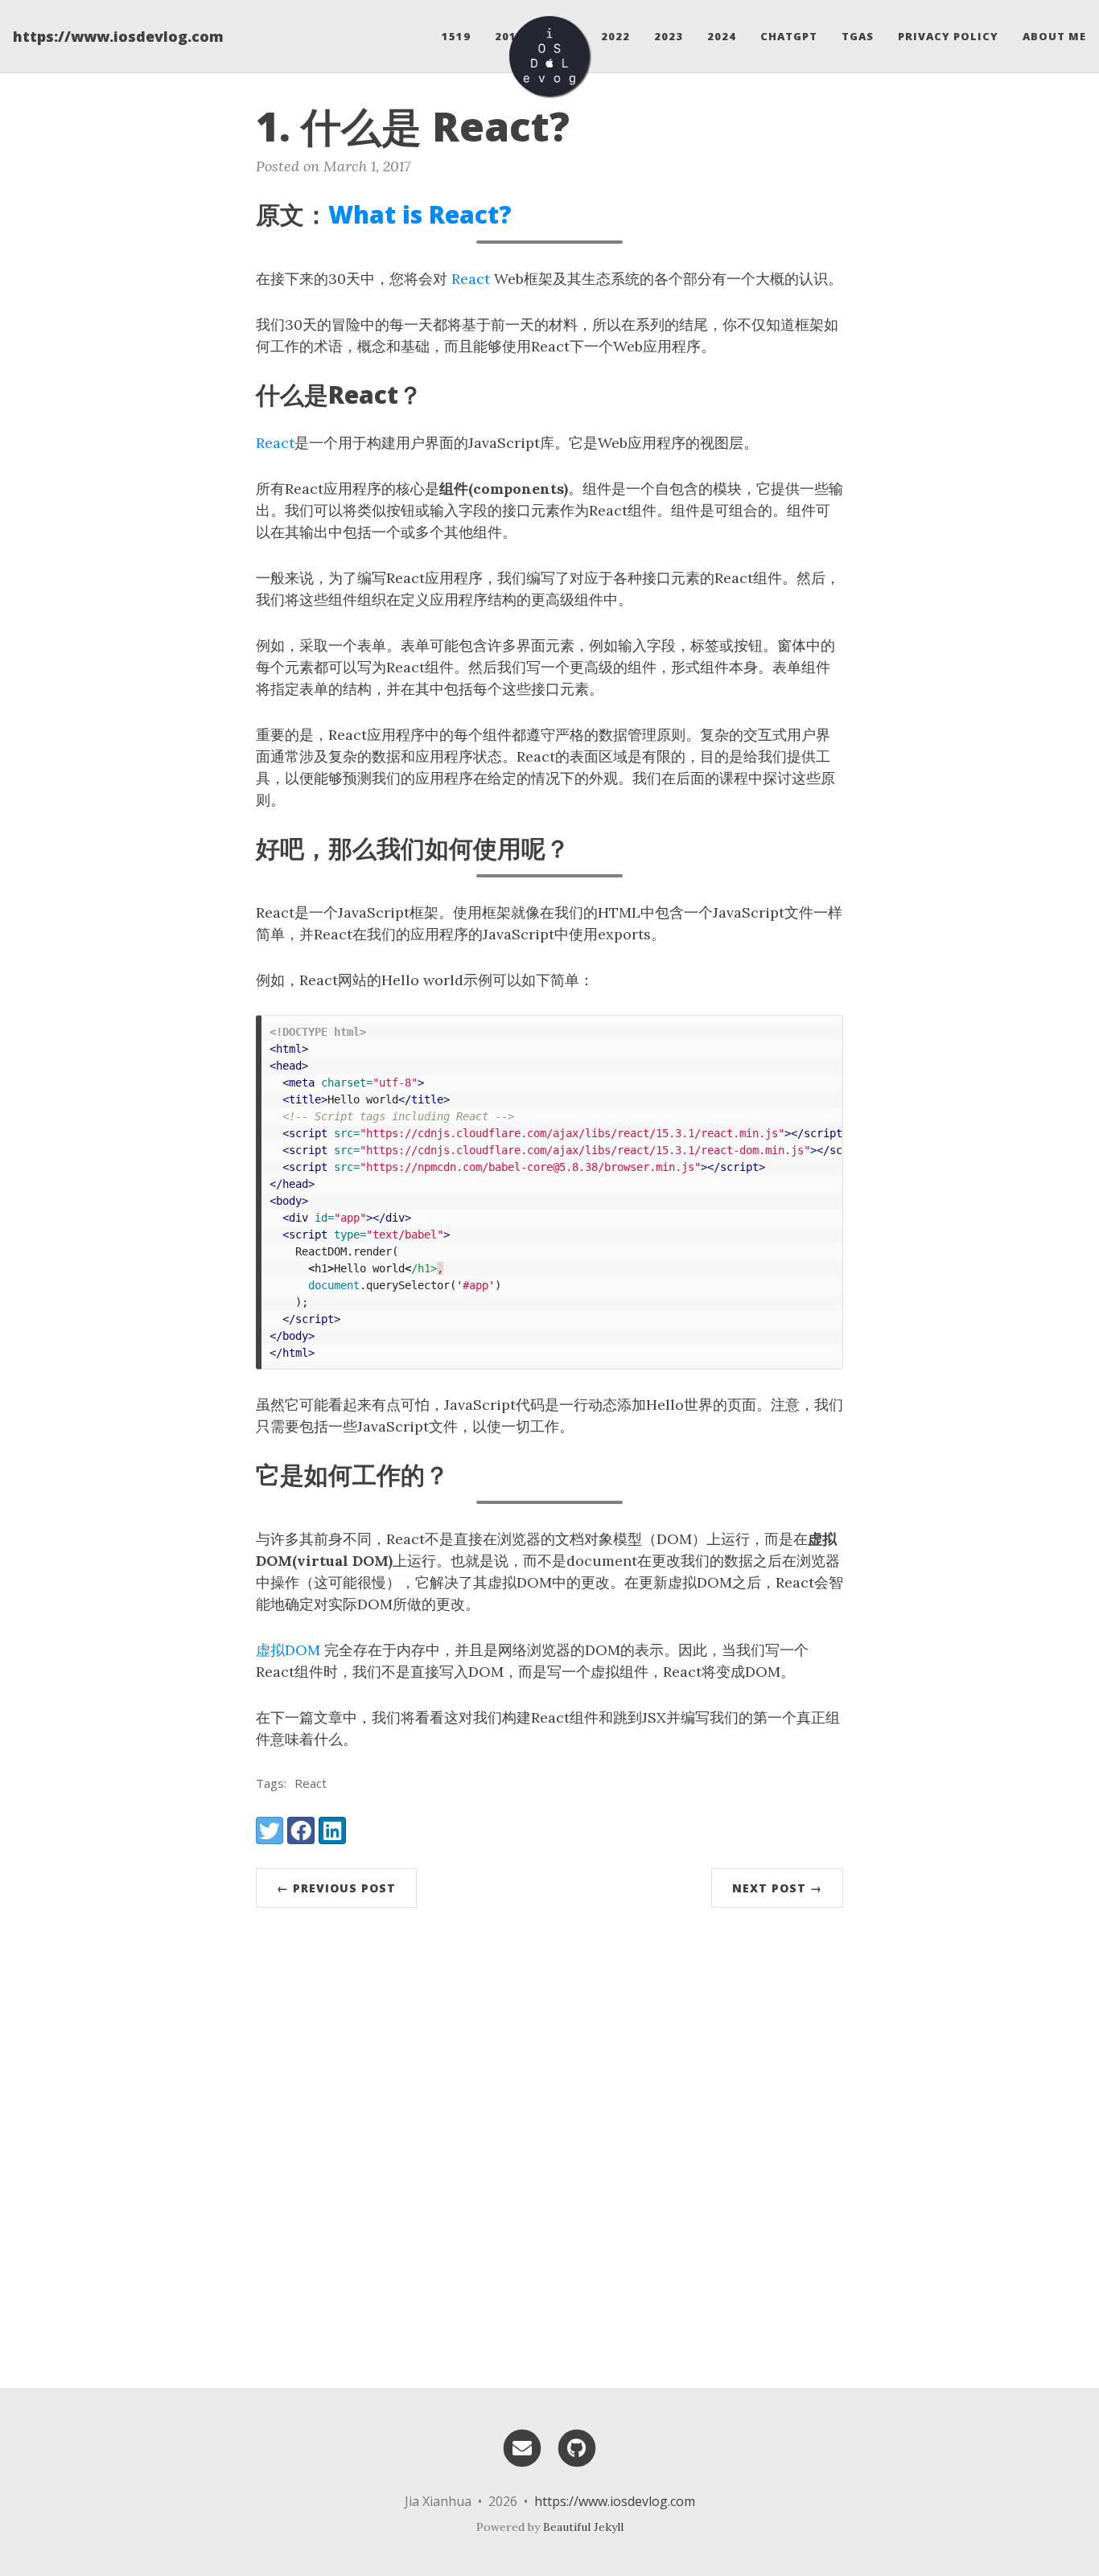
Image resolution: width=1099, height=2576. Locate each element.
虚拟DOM (288, 1650)
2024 (722, 36)
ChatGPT (789, 36)
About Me (1054, 36)
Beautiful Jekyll (583, 2527)
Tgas (858, 36)
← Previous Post (336, 1888)
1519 (456, 36)
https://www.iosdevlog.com (118, 36)
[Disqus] (549, 2141)
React (471, 279)
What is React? (420, 214)
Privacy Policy (948, 36)
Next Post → (777, 1888)
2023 (669, 36)
